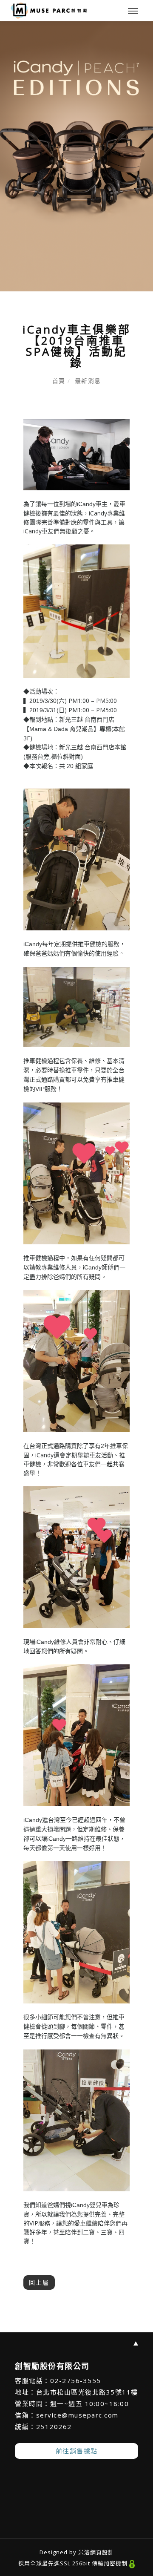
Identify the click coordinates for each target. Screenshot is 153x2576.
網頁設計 (102, 2552)
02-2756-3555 (76, 2380)
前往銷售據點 (77, 2451)
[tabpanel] (76, 156)
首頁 (59, 381)
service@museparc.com (77, 2415)
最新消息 (88, 381)
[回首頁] (49, 11)
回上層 (39, 2282)
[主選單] (133, 12)
